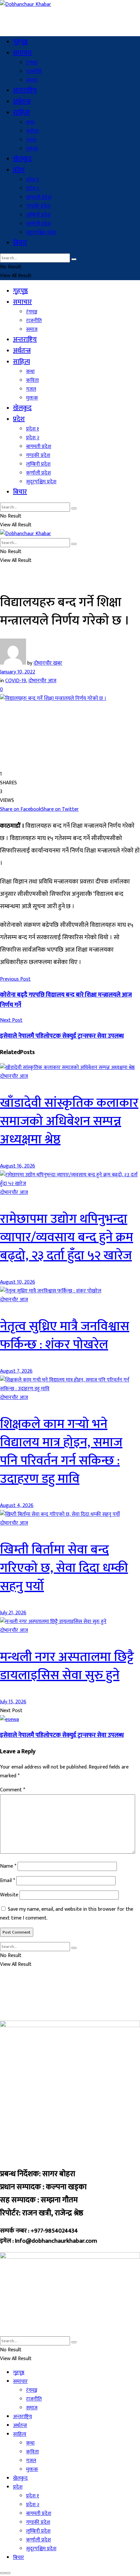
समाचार (22, 53)
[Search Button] (74, 259)
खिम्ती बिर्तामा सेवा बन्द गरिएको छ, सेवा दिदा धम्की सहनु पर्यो (64, 1568)
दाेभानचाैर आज (42, 681)
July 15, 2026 (13, 1702)
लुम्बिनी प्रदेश (38, 215)
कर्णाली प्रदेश (38, 224)
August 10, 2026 (18, 1282)
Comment (13, 1790)
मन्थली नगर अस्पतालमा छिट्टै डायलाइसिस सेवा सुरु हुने (67, 1666)
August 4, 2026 (17, 1506)
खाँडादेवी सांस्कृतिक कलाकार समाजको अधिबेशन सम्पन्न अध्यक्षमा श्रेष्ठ (69, 1121)
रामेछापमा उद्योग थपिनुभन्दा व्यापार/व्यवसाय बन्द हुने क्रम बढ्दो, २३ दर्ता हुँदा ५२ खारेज (67, 1237)
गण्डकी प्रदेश (38, 206)
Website (9, 1895)
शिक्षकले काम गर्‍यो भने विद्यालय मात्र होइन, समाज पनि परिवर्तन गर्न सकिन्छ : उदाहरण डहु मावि (61, 1452)
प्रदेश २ (33, 189)
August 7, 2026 (16, 1371)
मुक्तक (32, 149)
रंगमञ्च (32, 63)
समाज (32, 80)
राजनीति (34, 72)
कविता (32, 131)
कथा (30, 122)
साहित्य (21, 113)
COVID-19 (16, 681)
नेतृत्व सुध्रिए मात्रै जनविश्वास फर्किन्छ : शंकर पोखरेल (65, 1335)
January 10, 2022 (18, 672)
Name (8, 1866)
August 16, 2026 (18, 1166)
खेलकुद (22, 159)
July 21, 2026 (13, 1613)
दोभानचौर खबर (48, 663)
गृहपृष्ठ (21, 42)
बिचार (20, 243)
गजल (31, 140)
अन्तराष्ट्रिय (25, 90)
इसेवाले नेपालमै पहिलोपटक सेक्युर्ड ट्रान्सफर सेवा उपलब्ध (62, 1735)
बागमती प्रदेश (39, 197)
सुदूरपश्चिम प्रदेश (41, 233)
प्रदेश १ (33, 180)
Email (7, 1881)
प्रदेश (19, 170)
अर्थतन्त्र (22, 101)
